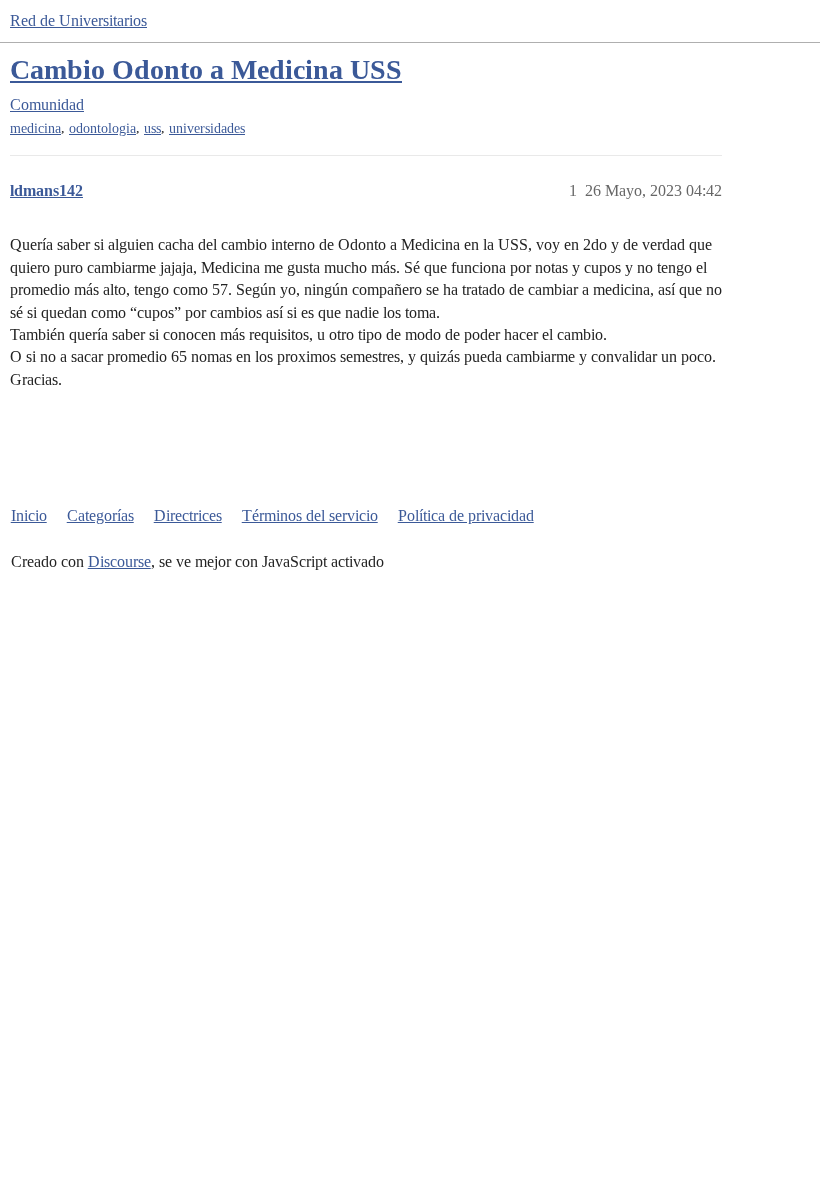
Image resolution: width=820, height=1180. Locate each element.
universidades (207, 128)
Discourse (119, 561)
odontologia (102, 128)
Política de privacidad (466, 515)
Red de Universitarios (78, 20)
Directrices (188, 515)
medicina (35, 128)
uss (152, 128)
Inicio (29, 515)
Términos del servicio (310, 515)
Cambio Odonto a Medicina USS (206, 69)
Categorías (100, 515)
